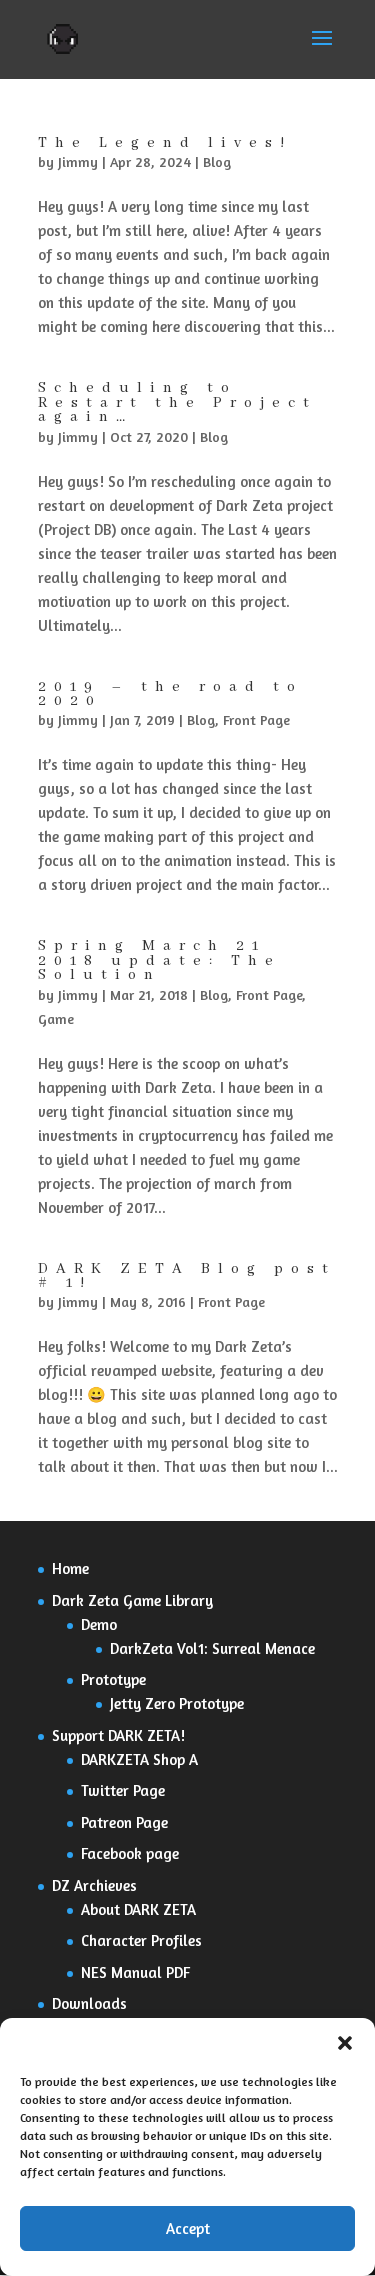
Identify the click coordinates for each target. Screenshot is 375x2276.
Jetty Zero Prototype (177, 1703)
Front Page (256, 719)
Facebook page (130, 1853)
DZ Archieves (94, 1885)
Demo (99, 1624)
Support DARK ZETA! (118, 1735)
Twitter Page (123, 1790)
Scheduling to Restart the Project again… (177, 402)
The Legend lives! (165, 143)
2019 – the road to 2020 (170, 694)
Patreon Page (124, 1822)
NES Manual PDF (135, 1972)
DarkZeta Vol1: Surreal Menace (212, 1648)
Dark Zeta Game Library (132, 1600)
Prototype (113, 1679)
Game (56, 1018)
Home (70, 1568)
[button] (345, 2043)
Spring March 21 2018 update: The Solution (159, 960)
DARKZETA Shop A (139, 1759)
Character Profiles (141, 1940)
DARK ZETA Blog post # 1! (187, 1276)
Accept (188, 2228)
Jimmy (78, 161)
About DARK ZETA (138, 1909)
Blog (217, 161)
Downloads (89, 2003)
